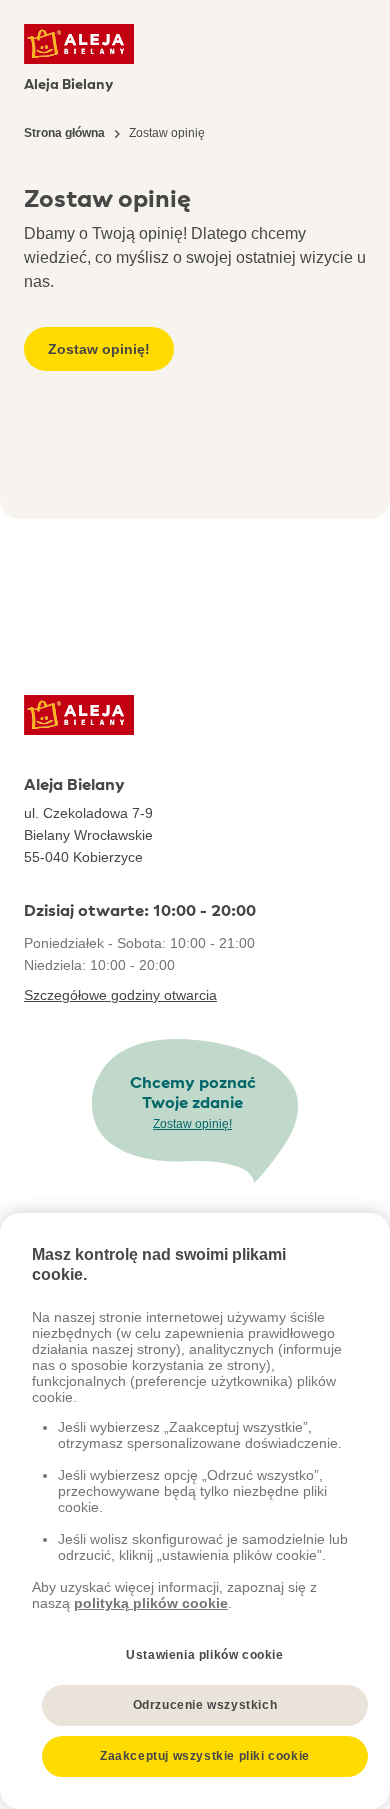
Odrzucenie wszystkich (205, 1705)
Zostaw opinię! (99, 349)
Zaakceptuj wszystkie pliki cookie (205, 1756)
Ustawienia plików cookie (204, 1655)
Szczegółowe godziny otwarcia (120, 995)
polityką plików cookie (151, 1603)
